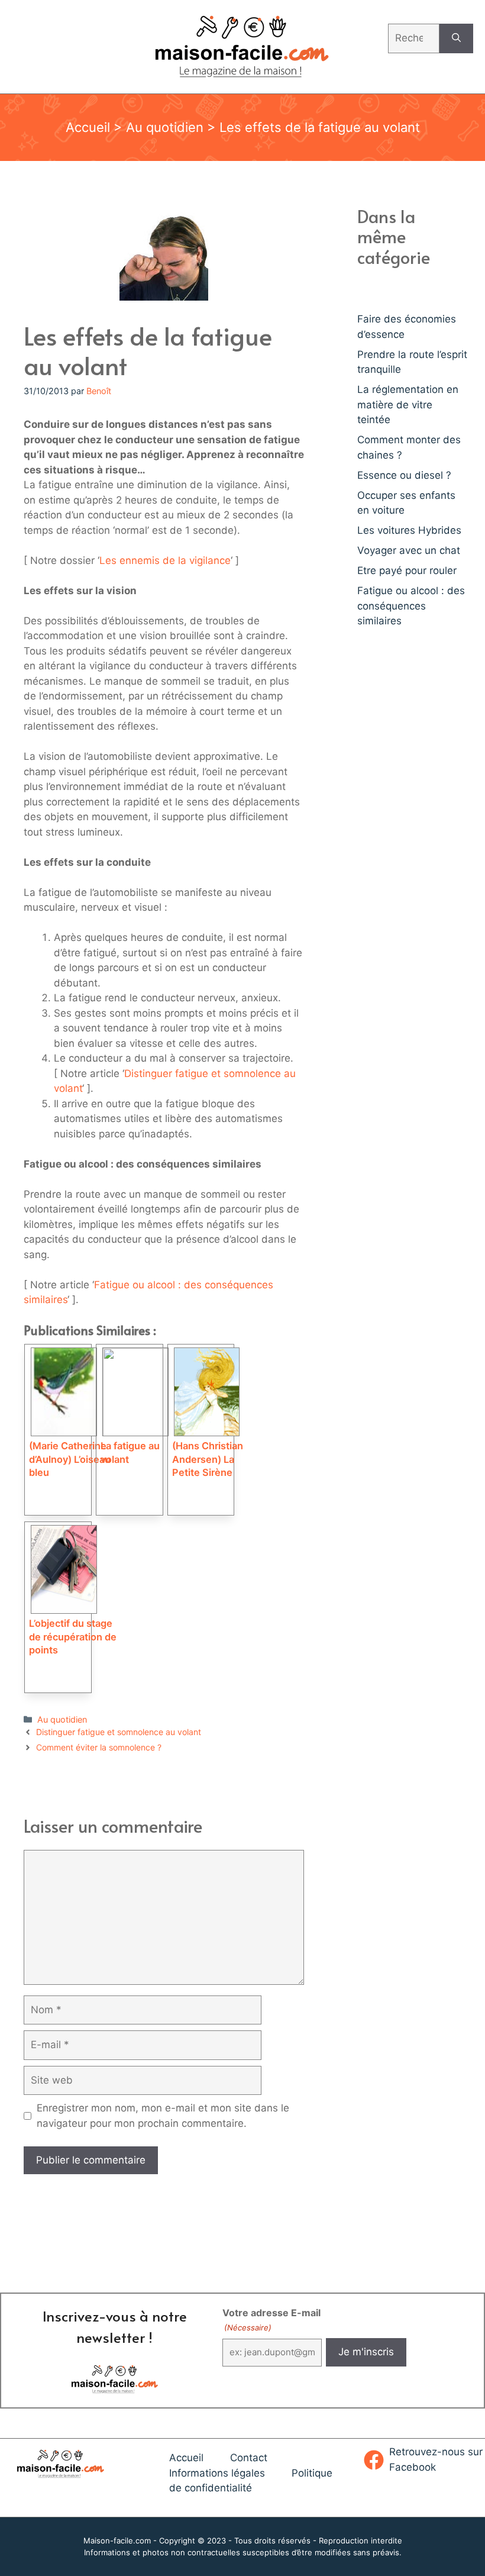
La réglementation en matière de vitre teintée (408, 404)
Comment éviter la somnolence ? (99, 1747)
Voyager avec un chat (409, 550)
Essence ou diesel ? (404, 475)
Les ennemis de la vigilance (165, 560)
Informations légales (217, 2473)
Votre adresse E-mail (271, 2319)
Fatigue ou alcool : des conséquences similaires (411, 606)
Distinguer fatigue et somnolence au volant (119, 1732)
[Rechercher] (456, 38)
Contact (249, 2458)
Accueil (88, 127)
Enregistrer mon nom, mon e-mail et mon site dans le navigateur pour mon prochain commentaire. (163, 2116)
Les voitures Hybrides (409, 530)
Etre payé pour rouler (407, 570)
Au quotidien (165, 127)
